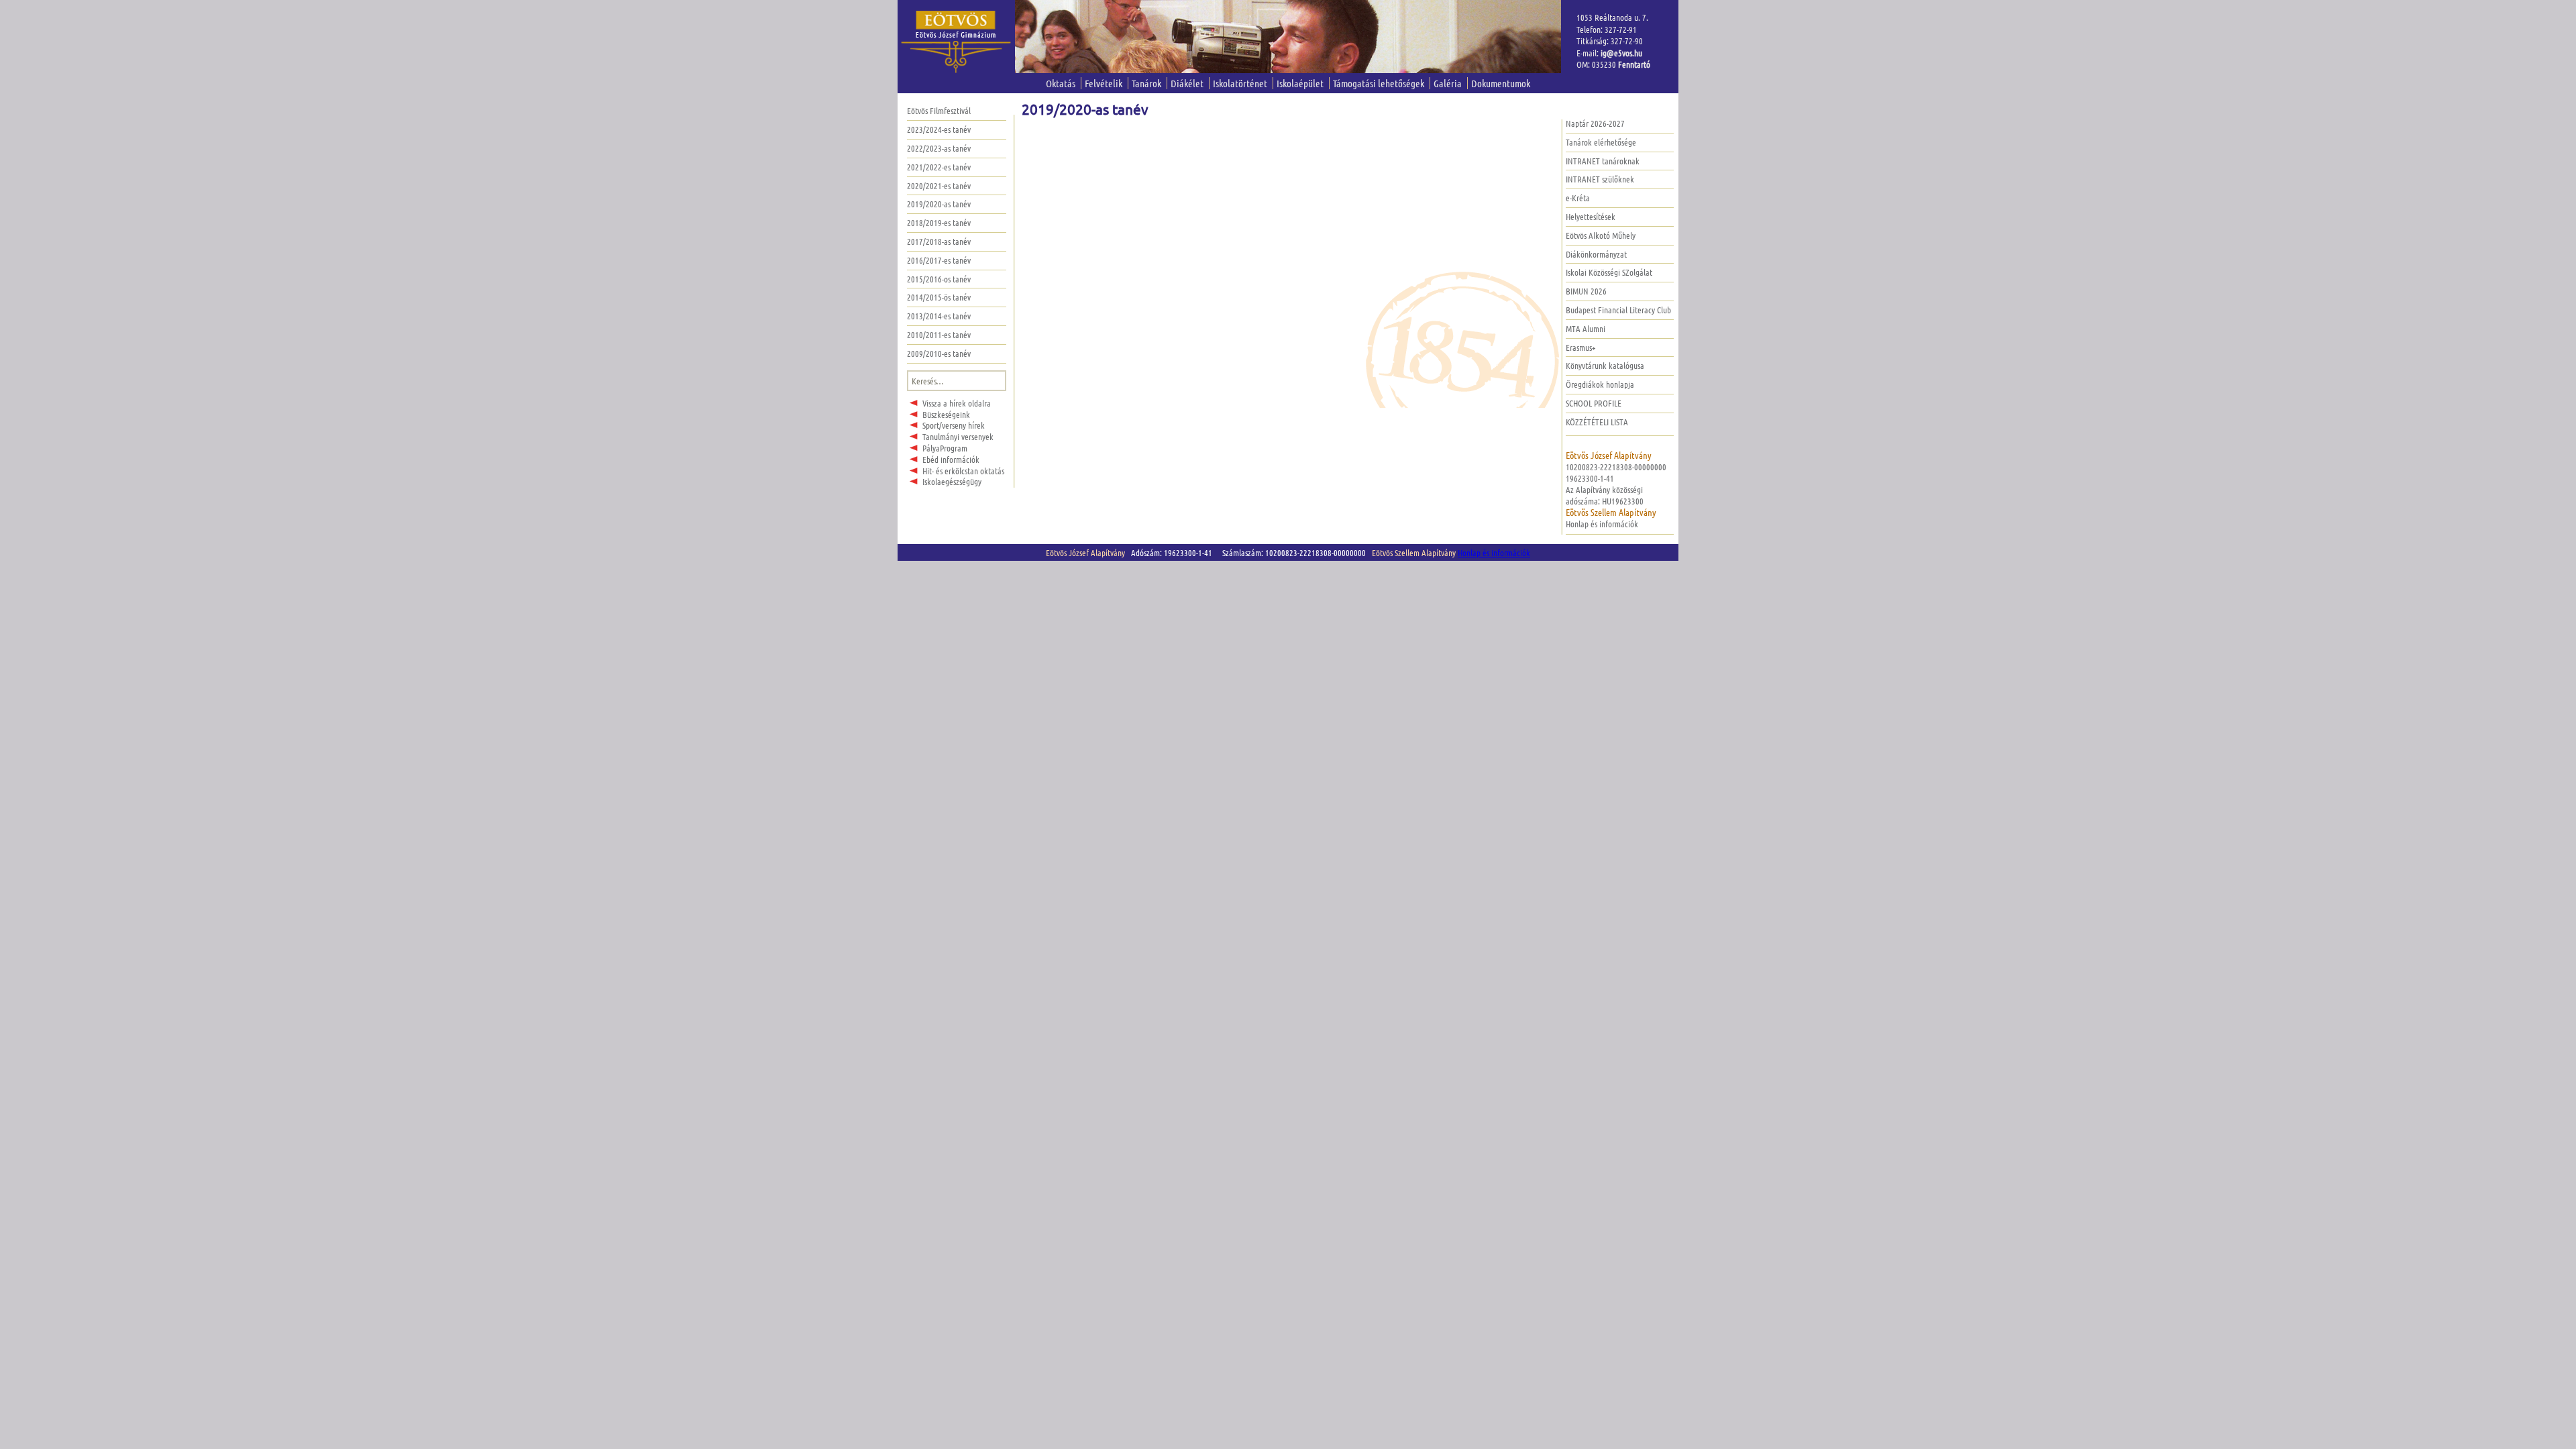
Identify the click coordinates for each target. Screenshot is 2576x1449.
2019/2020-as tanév (939, 204)
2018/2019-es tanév (939, 222)
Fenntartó (1634, 64)
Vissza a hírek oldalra (957, 403)
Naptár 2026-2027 (1595, 123)
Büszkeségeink (946, 414)
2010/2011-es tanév (939, 334)
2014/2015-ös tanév (939, 297)
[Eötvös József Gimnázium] (956, 42)
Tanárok (1146, 83)
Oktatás (1061, 83)
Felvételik (1104, 83)
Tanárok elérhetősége (1601, 142)
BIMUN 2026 (1586, 291)
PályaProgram (945, 448)
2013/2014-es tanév (939, 316)
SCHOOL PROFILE (1594, 403)
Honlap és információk (1602, 524)
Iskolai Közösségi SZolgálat (1609, 272)
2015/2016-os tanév (939, 279)
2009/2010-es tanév (939, 353)
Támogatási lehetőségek (1379, 83)
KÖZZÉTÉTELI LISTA (1597, 422)
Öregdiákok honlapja (1600, 384)
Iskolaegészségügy (952, 481)
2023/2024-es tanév (939, 129)
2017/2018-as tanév (939, 241)
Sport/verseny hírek (954, 425)
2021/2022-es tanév (939, 167)
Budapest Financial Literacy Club (1618, 310)
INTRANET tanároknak (1603, 161)
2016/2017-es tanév (939, 260)
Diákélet (1187, 83)
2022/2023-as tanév (939, 148)
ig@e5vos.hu (1621, 53)
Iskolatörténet (1240, 83)
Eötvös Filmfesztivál (939, 110)
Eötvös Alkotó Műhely (1601, 235)
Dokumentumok (1501, 83)
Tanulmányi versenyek (958, 436)
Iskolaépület (1300, 83)
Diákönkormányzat (1596, 254)
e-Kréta (1578, 198)
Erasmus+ (1581, 347)
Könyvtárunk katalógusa (1605, 365)
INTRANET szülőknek (1600, 179)
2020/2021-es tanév (939, 185)
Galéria (1448, 83)
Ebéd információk (951, 459)
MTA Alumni (1586, 328)
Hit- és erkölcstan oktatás (963, 471)
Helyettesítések (1591, 216)
